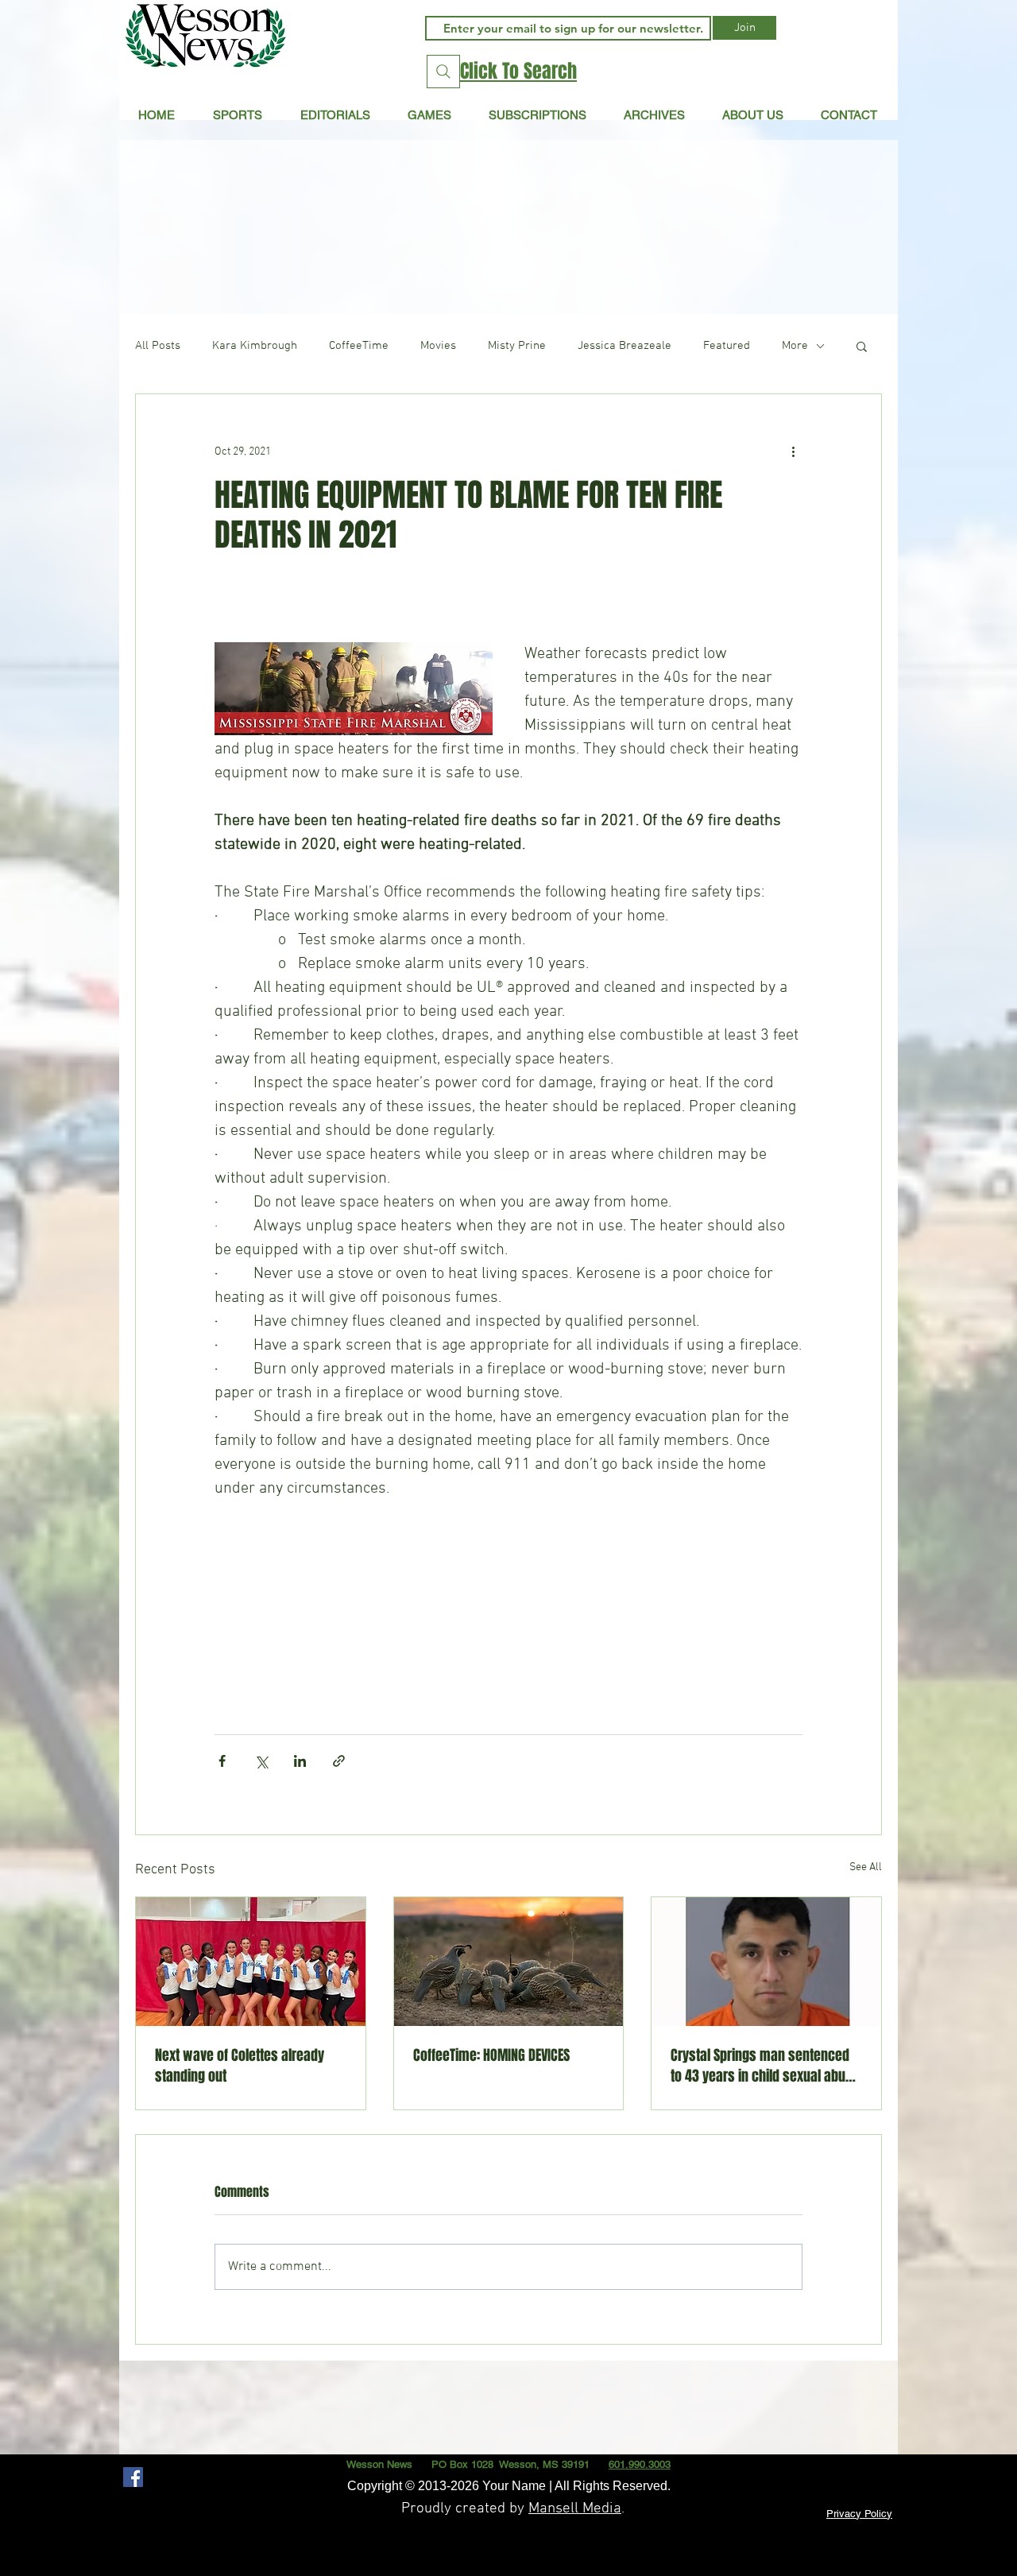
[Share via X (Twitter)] (261, 1761)
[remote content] (508, 1610)
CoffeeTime (359, 346)
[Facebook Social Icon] (133, 2477)
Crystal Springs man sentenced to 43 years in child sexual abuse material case (765, 2066)
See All (866, 1867)
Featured (727, 346)
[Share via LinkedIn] (300, 1761)
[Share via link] (339, 1761)
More (795, 346)
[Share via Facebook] (222, 1761)
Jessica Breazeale (625, 346)
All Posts (158, 346)
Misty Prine (517, 346)
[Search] (443, 72)
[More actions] (793, 451)
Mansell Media (575, 2509)
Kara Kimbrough (255, 346)
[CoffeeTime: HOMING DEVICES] (509, 1962)
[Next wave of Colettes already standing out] (251, 1962)
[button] (335, 114)
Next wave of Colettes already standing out (240, 2066)
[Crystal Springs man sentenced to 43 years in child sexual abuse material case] (766, 1962)
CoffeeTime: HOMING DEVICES (491, 2055)
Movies (438, 346)
